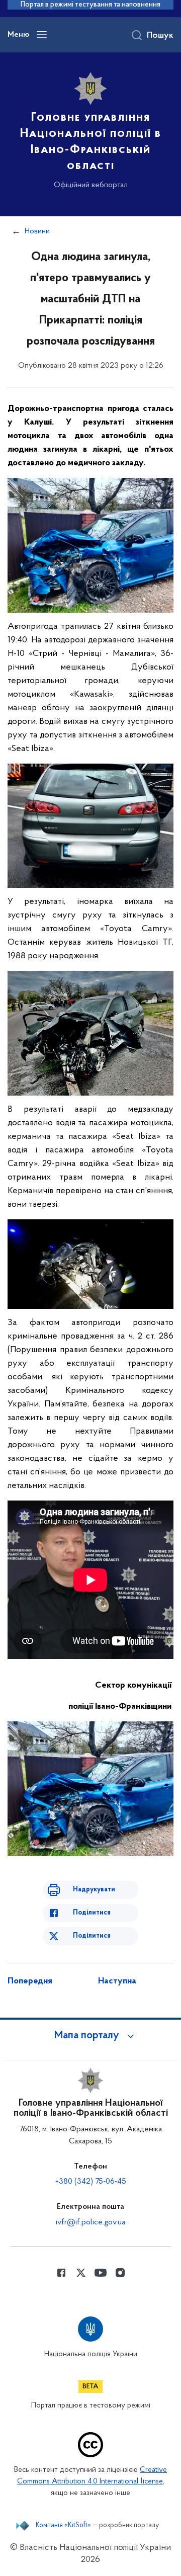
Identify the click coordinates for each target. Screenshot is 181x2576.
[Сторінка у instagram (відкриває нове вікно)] (120, 2273)
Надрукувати (94, 1890)
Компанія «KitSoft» (63, 2526)
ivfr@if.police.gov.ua (90, 2222)
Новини (37, 231)
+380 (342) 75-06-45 (91, 2182)
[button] (90, 2036)
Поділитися (92, 1913)
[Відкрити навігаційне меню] (42, 35)
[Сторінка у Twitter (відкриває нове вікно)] (81, 2273)
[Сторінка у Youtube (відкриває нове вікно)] (101, 2273)
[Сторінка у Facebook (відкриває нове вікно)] (61, 2273)
